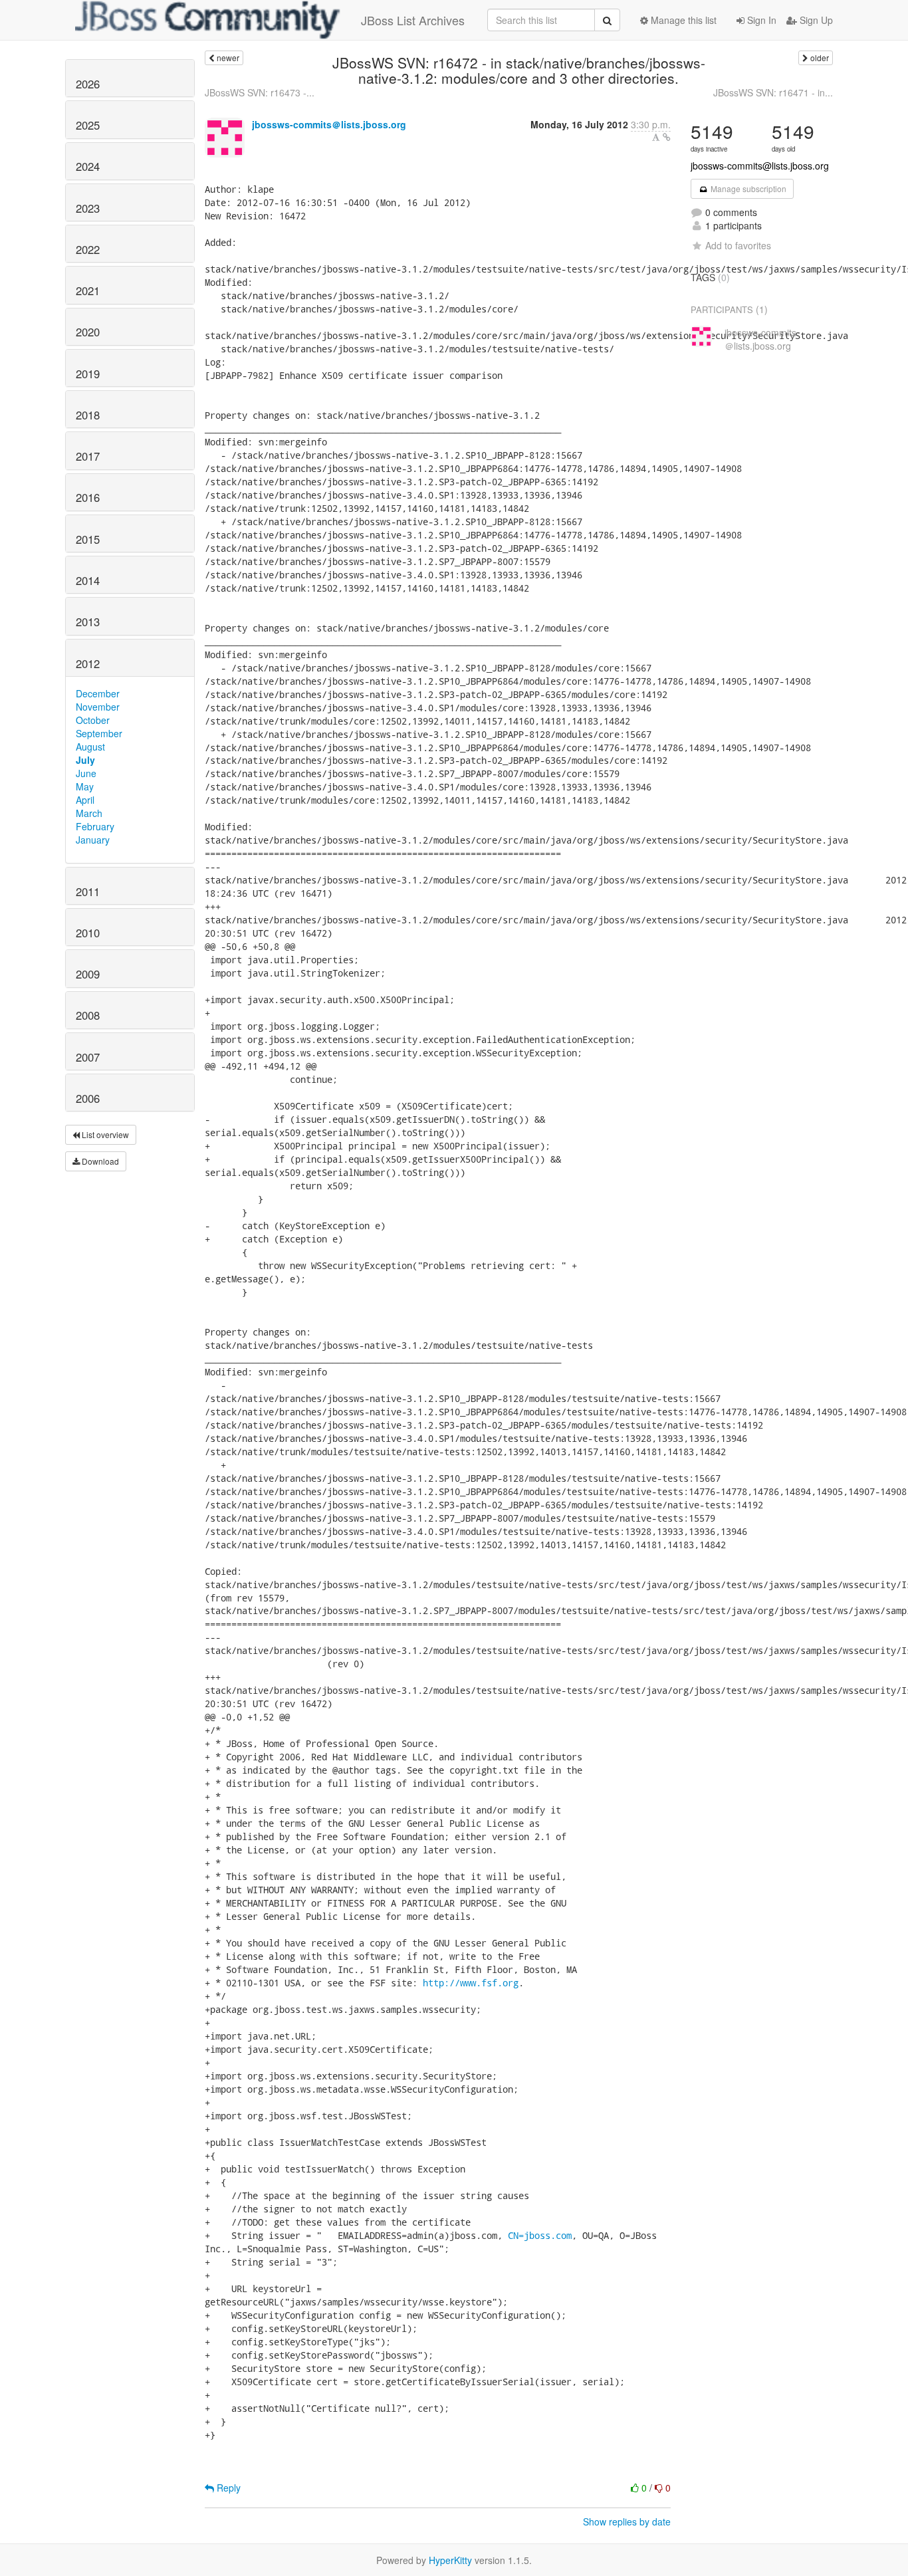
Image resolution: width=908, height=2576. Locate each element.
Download (99, 1161)
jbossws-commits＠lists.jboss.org (329, 124)
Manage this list (682, 20)
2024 (88, 166)
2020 (88, 332)
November (98, 707)
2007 (88, 1057)
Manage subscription (747, 188)
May (85, 786)
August (90, 747)
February (95, 826)
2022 (88, 249)
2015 (88, 539)
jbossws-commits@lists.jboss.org (760, 166)
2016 (88, 497)
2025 (88, 125)
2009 (88, 974)
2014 (88, 580)
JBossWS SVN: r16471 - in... (773, 92)
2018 (88, 415)
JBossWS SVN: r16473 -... (260, 92)
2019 (88, 374)
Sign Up (815, 20)
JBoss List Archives (413, 20)
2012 (88, 663)
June (86, 773)
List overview (104, 1134)
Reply (227, 2488)
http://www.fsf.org (471, 1983)
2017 (88, 456)
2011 (88, 891)
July (85, 760)
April (85, 800)
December (98, 693)
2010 (88, 933)
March (89, 813)
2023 (88, 208)
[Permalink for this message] (667, 137)
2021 (88, 291)
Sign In (760, 20)
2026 (88, 84)
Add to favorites (738, 245)
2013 (88, 622)
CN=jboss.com (540, 2235)
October (93, 720)
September (99, 733)
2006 (88, 1098)
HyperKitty (450, 2560)
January (93, 840)
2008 (88, 1015)
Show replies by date (627, 2521)
